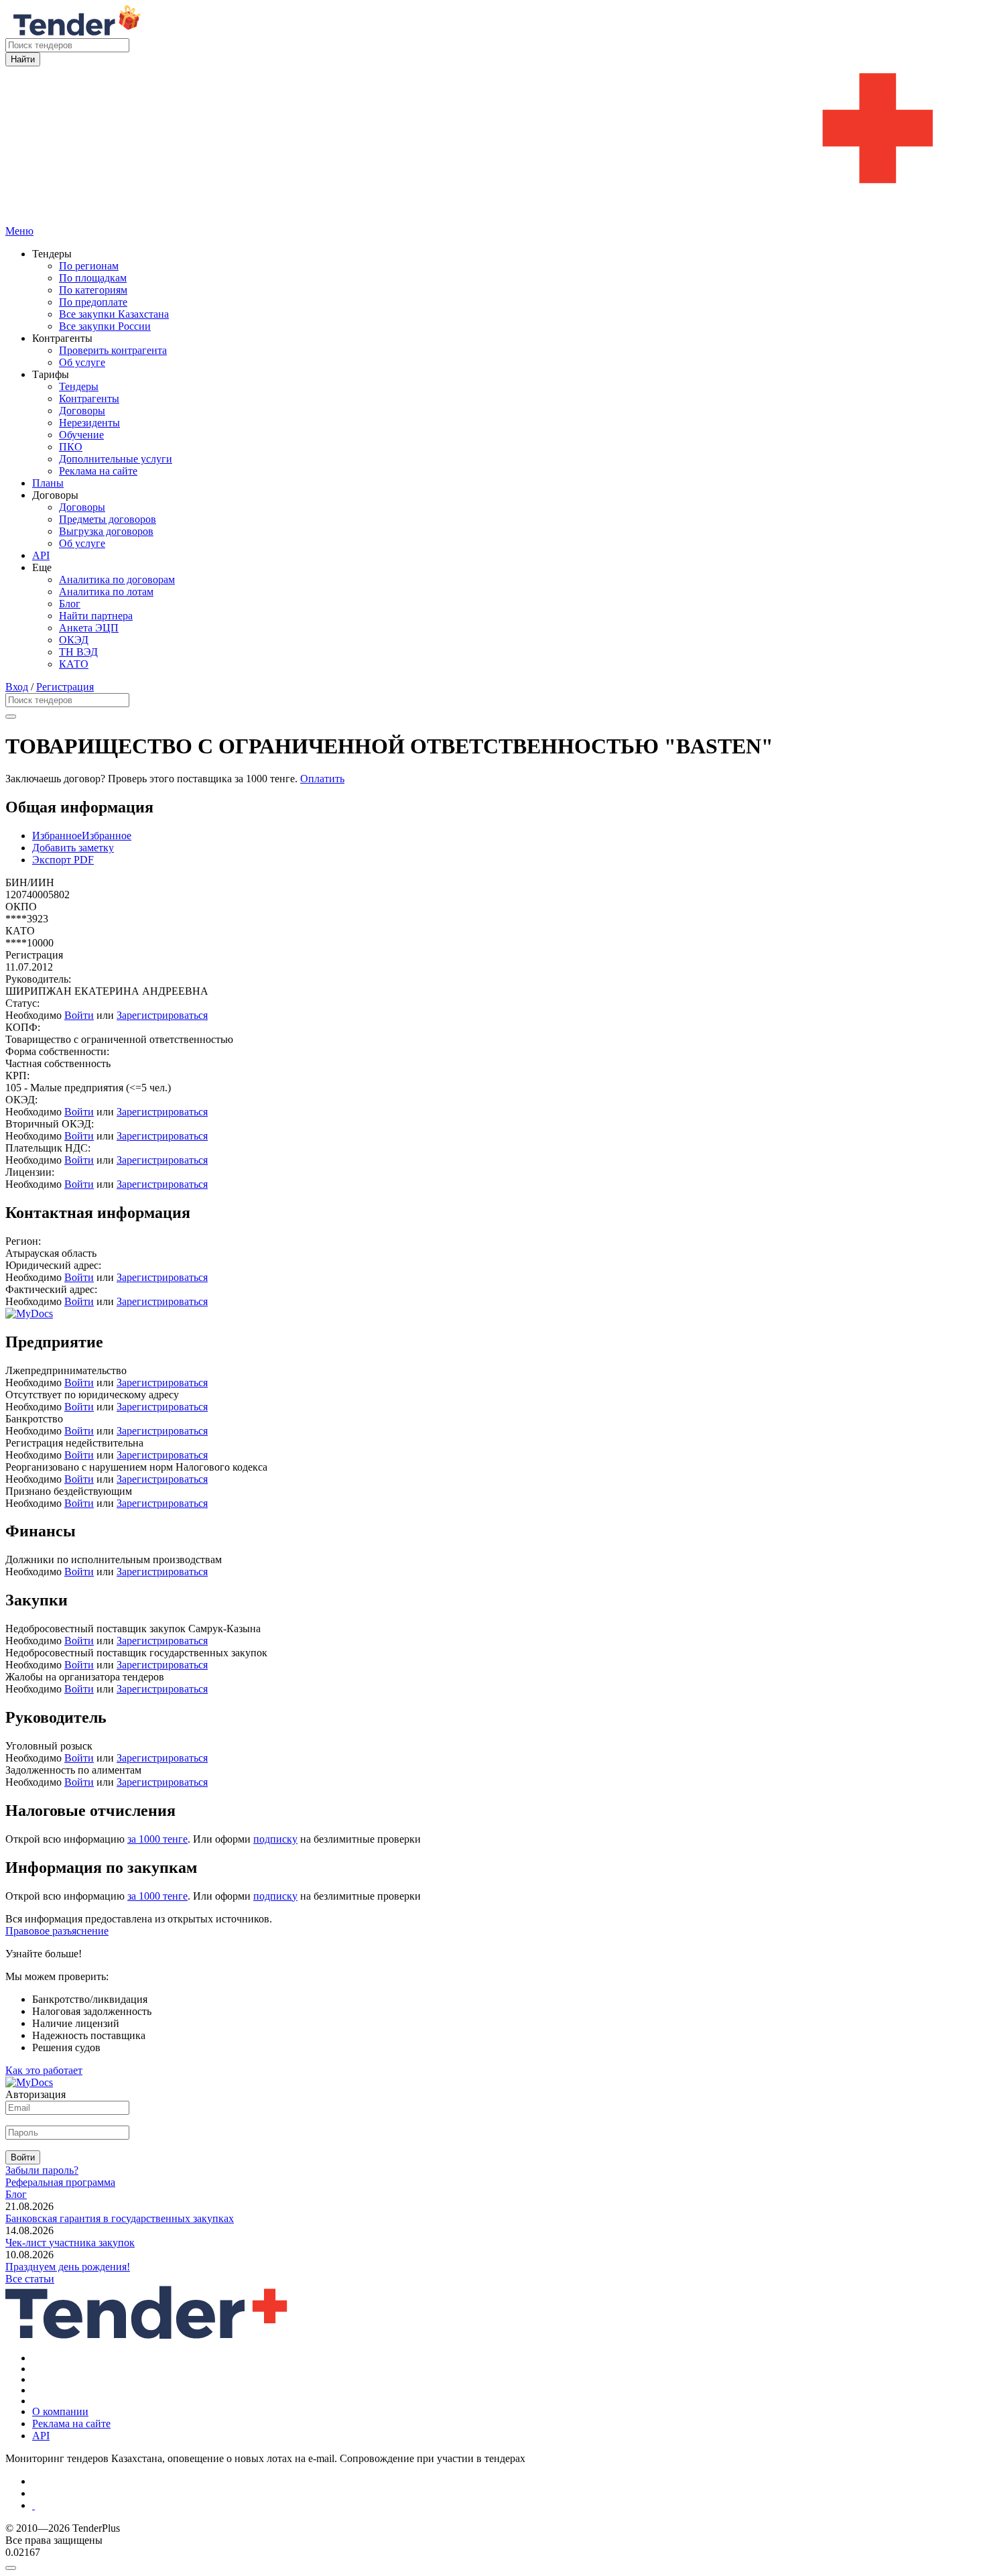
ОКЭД (74, 640)
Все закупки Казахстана (114, 314)
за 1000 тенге (157, 1839)
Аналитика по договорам (117, 579)
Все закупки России (105, 326)
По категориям (93, 290)
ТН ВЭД (78, 652)
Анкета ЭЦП (89, 628)
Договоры (82, 411)
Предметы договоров (108, 519)
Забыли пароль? (42, 2170)
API (41, 555)
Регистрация (65, 687)
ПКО (71, 447)
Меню (19, 231)
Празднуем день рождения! (68, 2267)
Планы (48, 483)
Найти (23, 59)
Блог (70, 604)
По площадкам (93, 278)
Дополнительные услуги (116, 459)
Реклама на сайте (98, 471)
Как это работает (44, 2070)
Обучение (81, 435)
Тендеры (79, 386)
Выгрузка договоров (106, 531)
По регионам (89, 266)
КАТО (74, 664)
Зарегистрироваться (162, 1015)
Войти (79, 1015)
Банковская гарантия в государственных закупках (120, 2218)
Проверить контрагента (113, 350)
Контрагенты (89, 398)
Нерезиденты (89, 423)
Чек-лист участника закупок (70, 2243)
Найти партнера (96, 616)
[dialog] (492, 2565)
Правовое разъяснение (57, 1931)
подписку (275, 1839)
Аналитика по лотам (106, 592)
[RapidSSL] (506, 2506)
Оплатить (322, 779)
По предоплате (93, 302)
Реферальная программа (60, 2182)
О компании (60, 2411)
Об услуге (82, 362)
